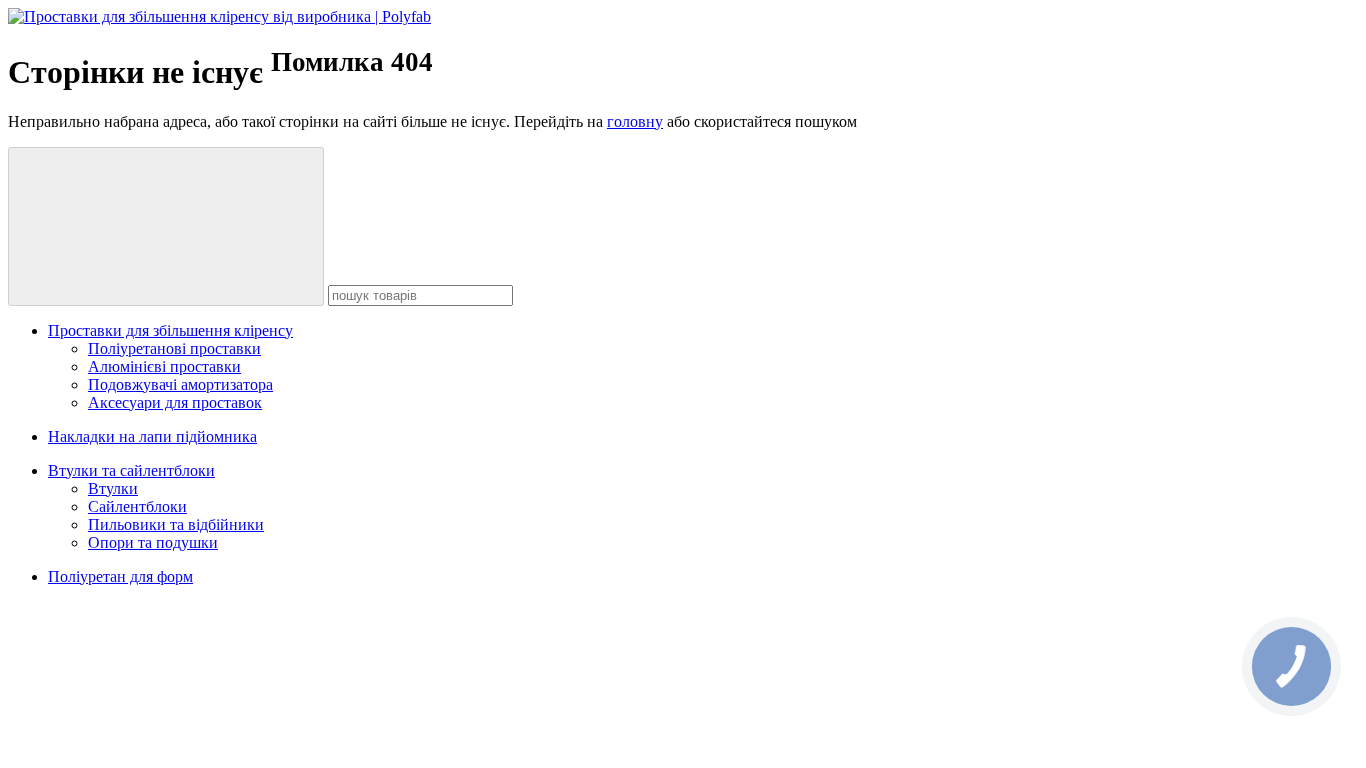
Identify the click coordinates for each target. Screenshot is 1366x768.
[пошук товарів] (166, 226)
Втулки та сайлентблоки (131, 470)
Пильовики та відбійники (176, 524)
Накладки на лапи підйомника (152, 436)
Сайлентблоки (137, 506)
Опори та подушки (153, 542)
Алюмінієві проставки (164, 366)
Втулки (113, 488)
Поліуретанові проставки (174, 348)
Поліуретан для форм (120, 576)
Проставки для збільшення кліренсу (170, 330)
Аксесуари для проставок (175, 402)
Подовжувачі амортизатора (180, 384)
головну (635, 121)
